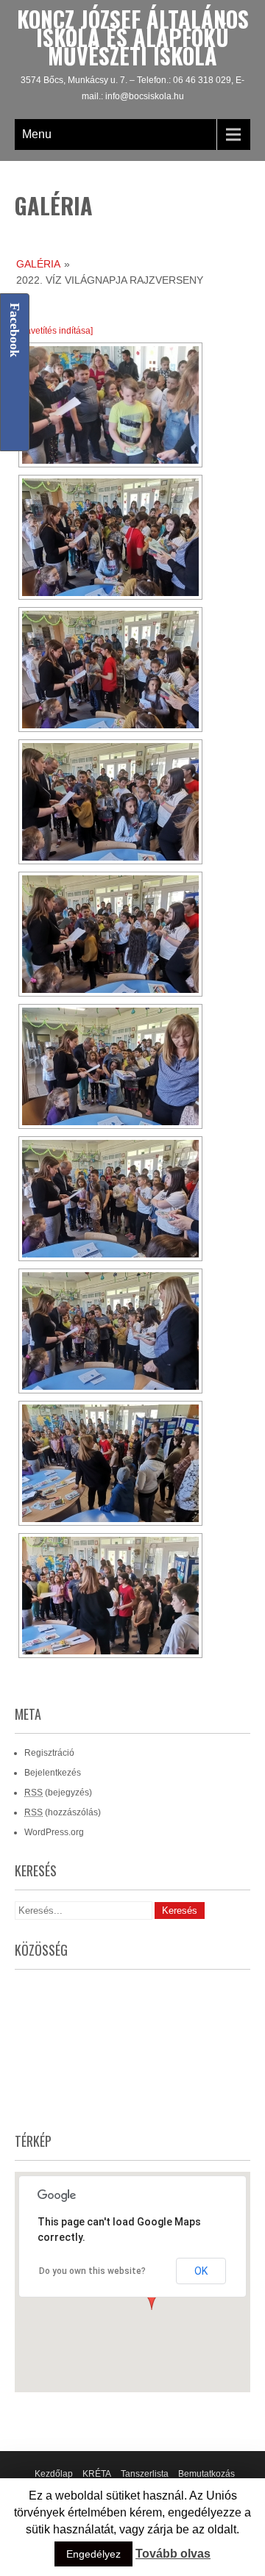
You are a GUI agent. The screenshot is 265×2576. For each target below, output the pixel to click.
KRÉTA (97, 2474)
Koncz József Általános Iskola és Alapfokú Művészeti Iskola (133, 37)
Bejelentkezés (53, 1773)
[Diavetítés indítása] (54, 331)
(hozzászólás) (63, 1812)
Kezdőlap (54, 2474)
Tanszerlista (145, 2474)
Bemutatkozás (206, 2474)
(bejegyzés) (58, 1793)
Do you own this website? (92, 2271)
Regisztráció (49, 1753)
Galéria (38, 264)
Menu (37, 134)
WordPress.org (54, 1832)
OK (201, 2271)
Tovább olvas (173, 2554)
